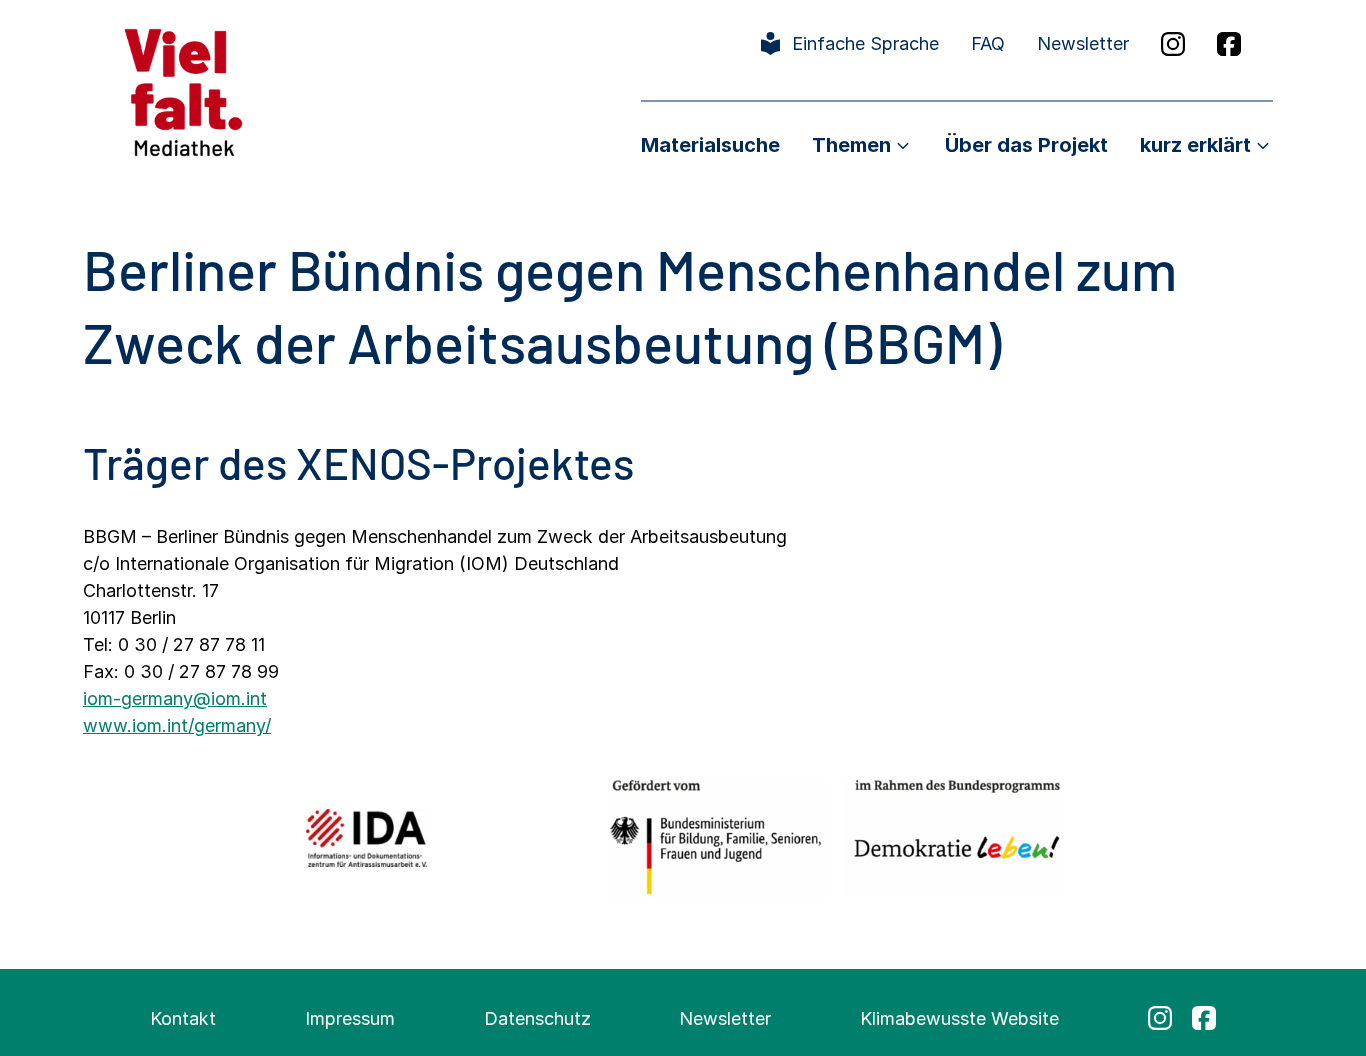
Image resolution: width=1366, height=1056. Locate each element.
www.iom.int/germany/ (177, 725)
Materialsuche (710, 145)
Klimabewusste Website (959, 1018)
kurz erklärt (1195, 145)
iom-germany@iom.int (175, 698)
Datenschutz (537, 1018)
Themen (851, 145)
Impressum (350, 1018)
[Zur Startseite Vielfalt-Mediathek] (183, 90)
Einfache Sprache (865, 43)
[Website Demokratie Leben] (951, 837)
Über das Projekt (1026, 145)
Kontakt (183, 1018)
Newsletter (1083, 43)
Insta (1173, 44)
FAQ (988, 43)
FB (1229, 44)
